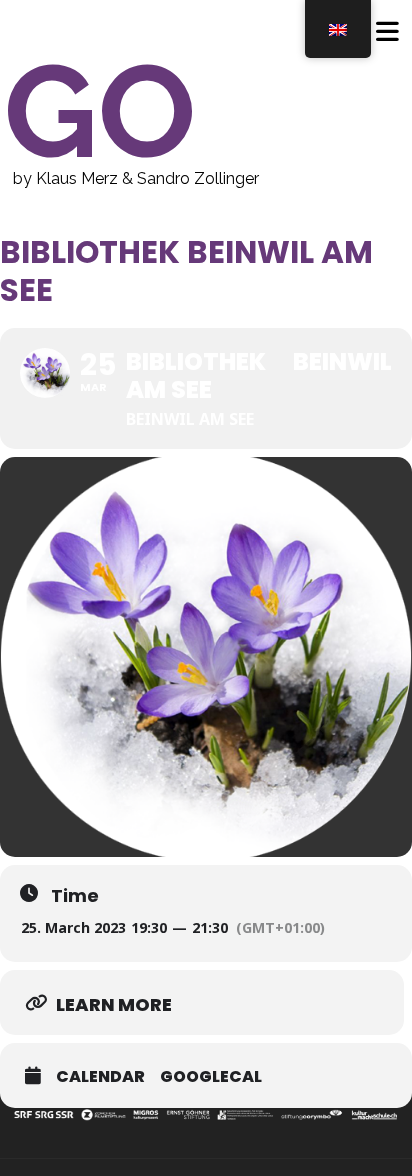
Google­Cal (211, 1077)
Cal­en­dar (100, 1077)
